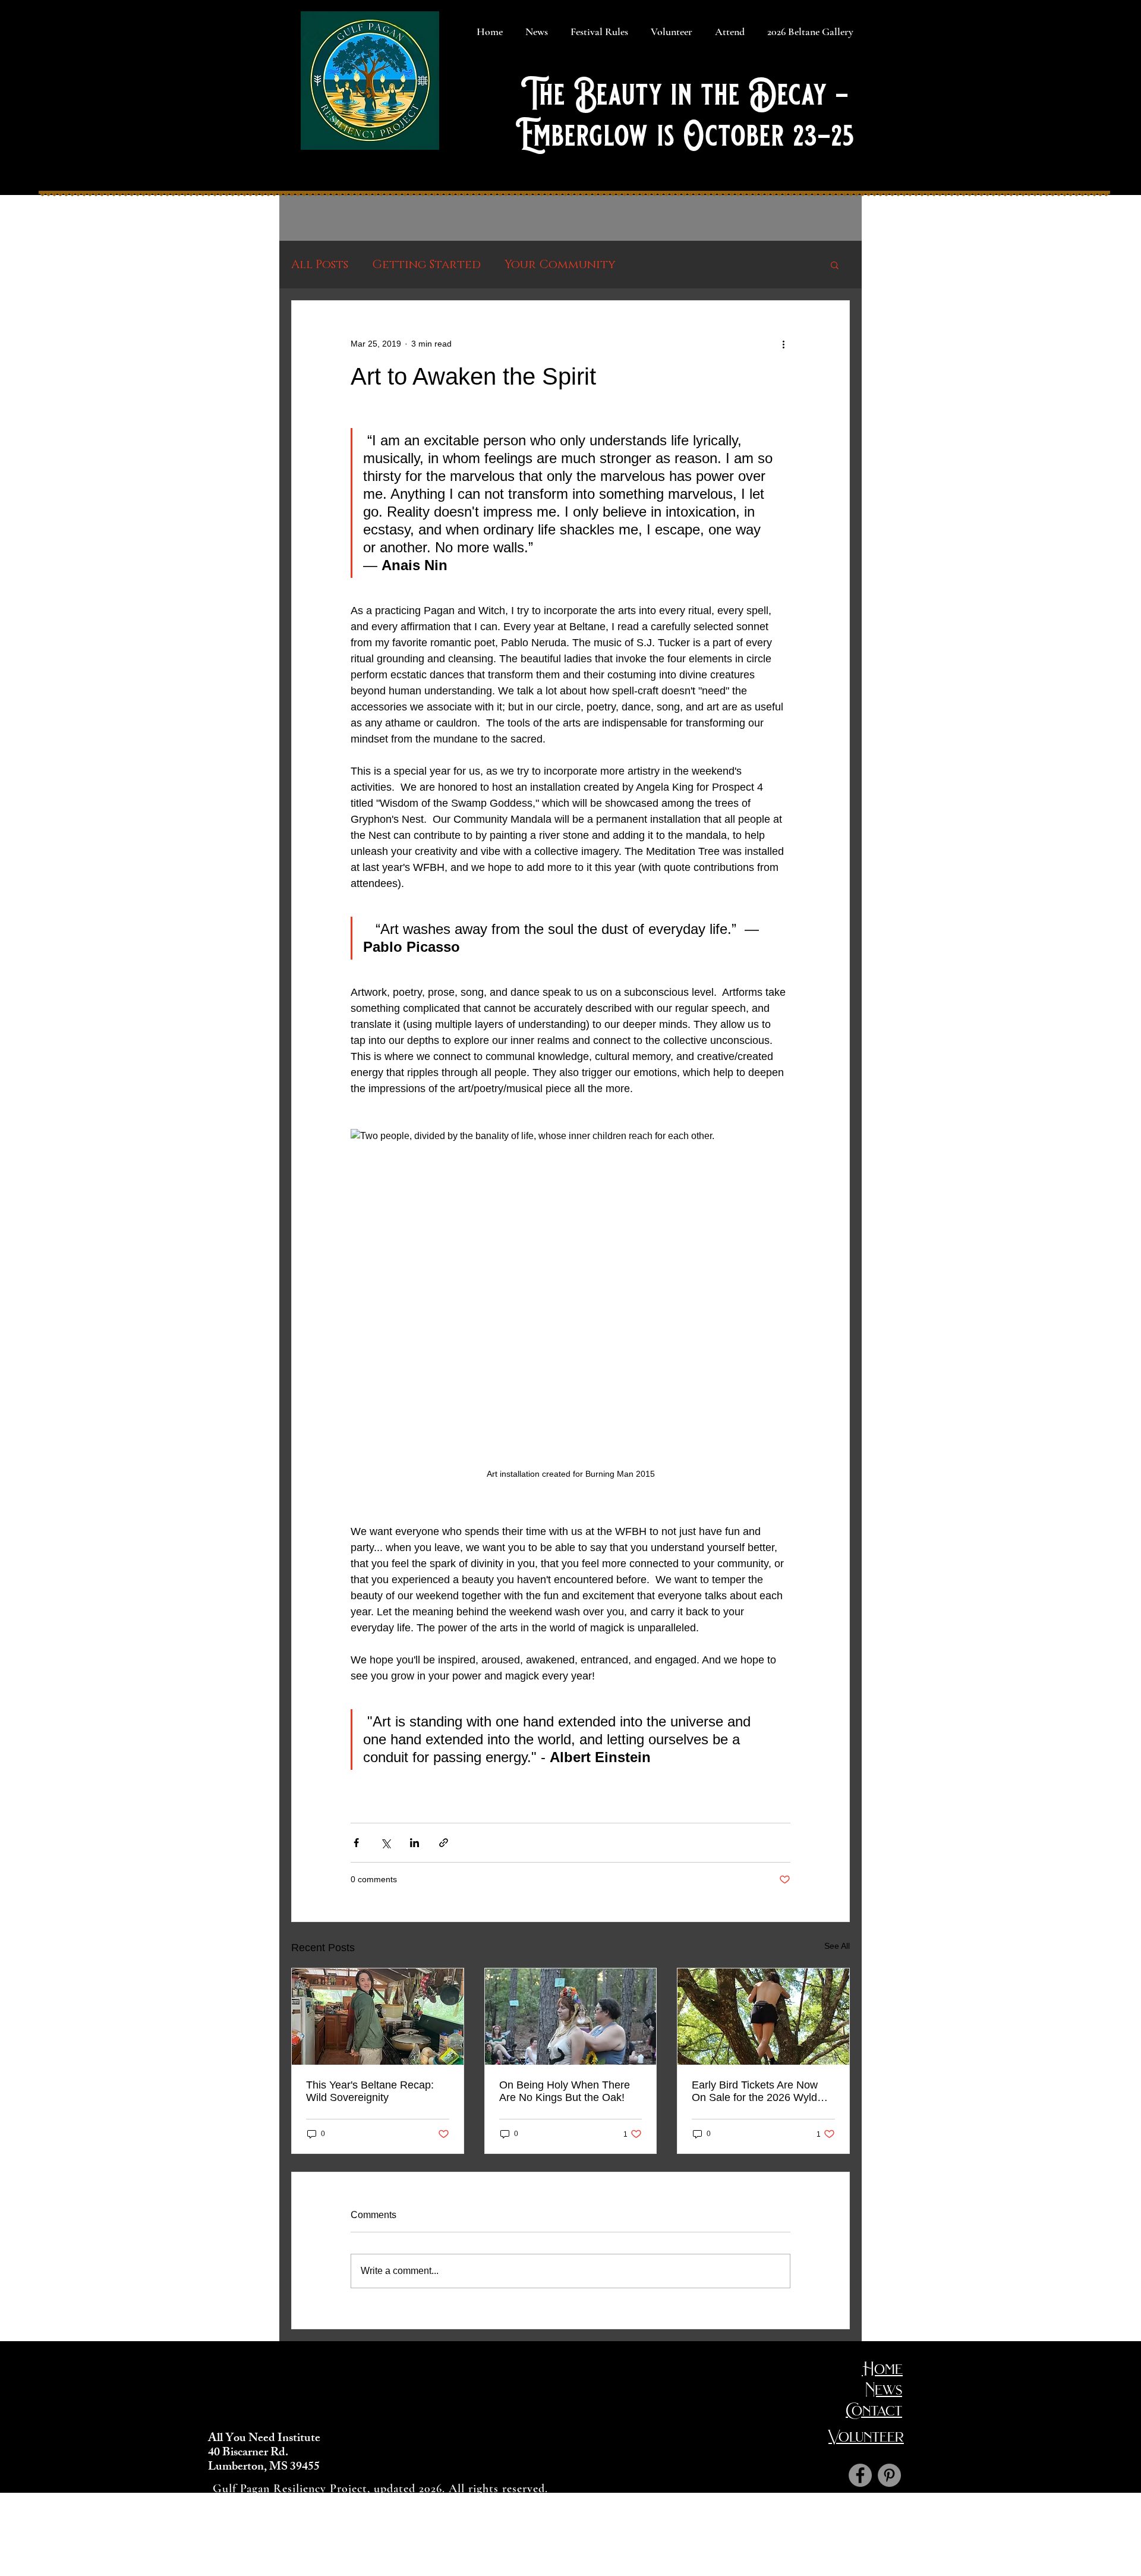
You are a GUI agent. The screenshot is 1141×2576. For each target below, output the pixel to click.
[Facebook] (860, 2475)
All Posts (320, 265)
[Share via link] (444, 1843)
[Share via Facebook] (356, 1843)
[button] (835, 265)
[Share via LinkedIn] (415, 1843)
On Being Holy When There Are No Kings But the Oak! (565, 2091)
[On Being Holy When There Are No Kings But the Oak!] (571, 2017)
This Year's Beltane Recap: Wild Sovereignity (370, 2091)
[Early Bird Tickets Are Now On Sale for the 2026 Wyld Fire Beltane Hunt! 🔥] (763, 2017)
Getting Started (426, 265)
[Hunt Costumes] (889, 2475)
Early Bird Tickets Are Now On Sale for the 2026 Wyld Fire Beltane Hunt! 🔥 (755, 2091)
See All (837, 1946)
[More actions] (783, 344)
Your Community (560, 265)
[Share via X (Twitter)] (385, 1843)
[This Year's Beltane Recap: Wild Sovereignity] (378, 2017)
